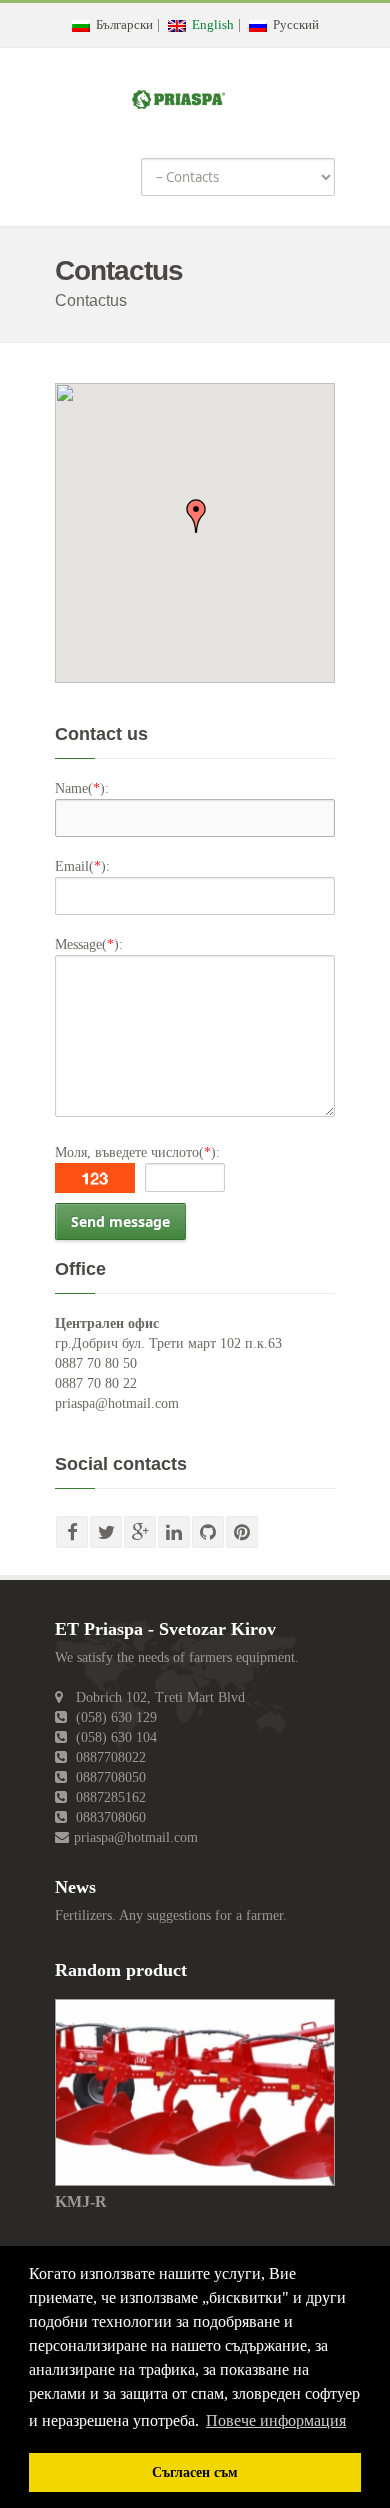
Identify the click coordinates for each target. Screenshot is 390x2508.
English (210, 24)
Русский (293, 24)
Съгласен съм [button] (195, 2472)
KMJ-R (81, 2201)
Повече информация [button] (276, 2420)
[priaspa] (178, 95)
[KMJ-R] (195, 2091)
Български (121, 24)
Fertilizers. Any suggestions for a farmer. (171, 1915)
